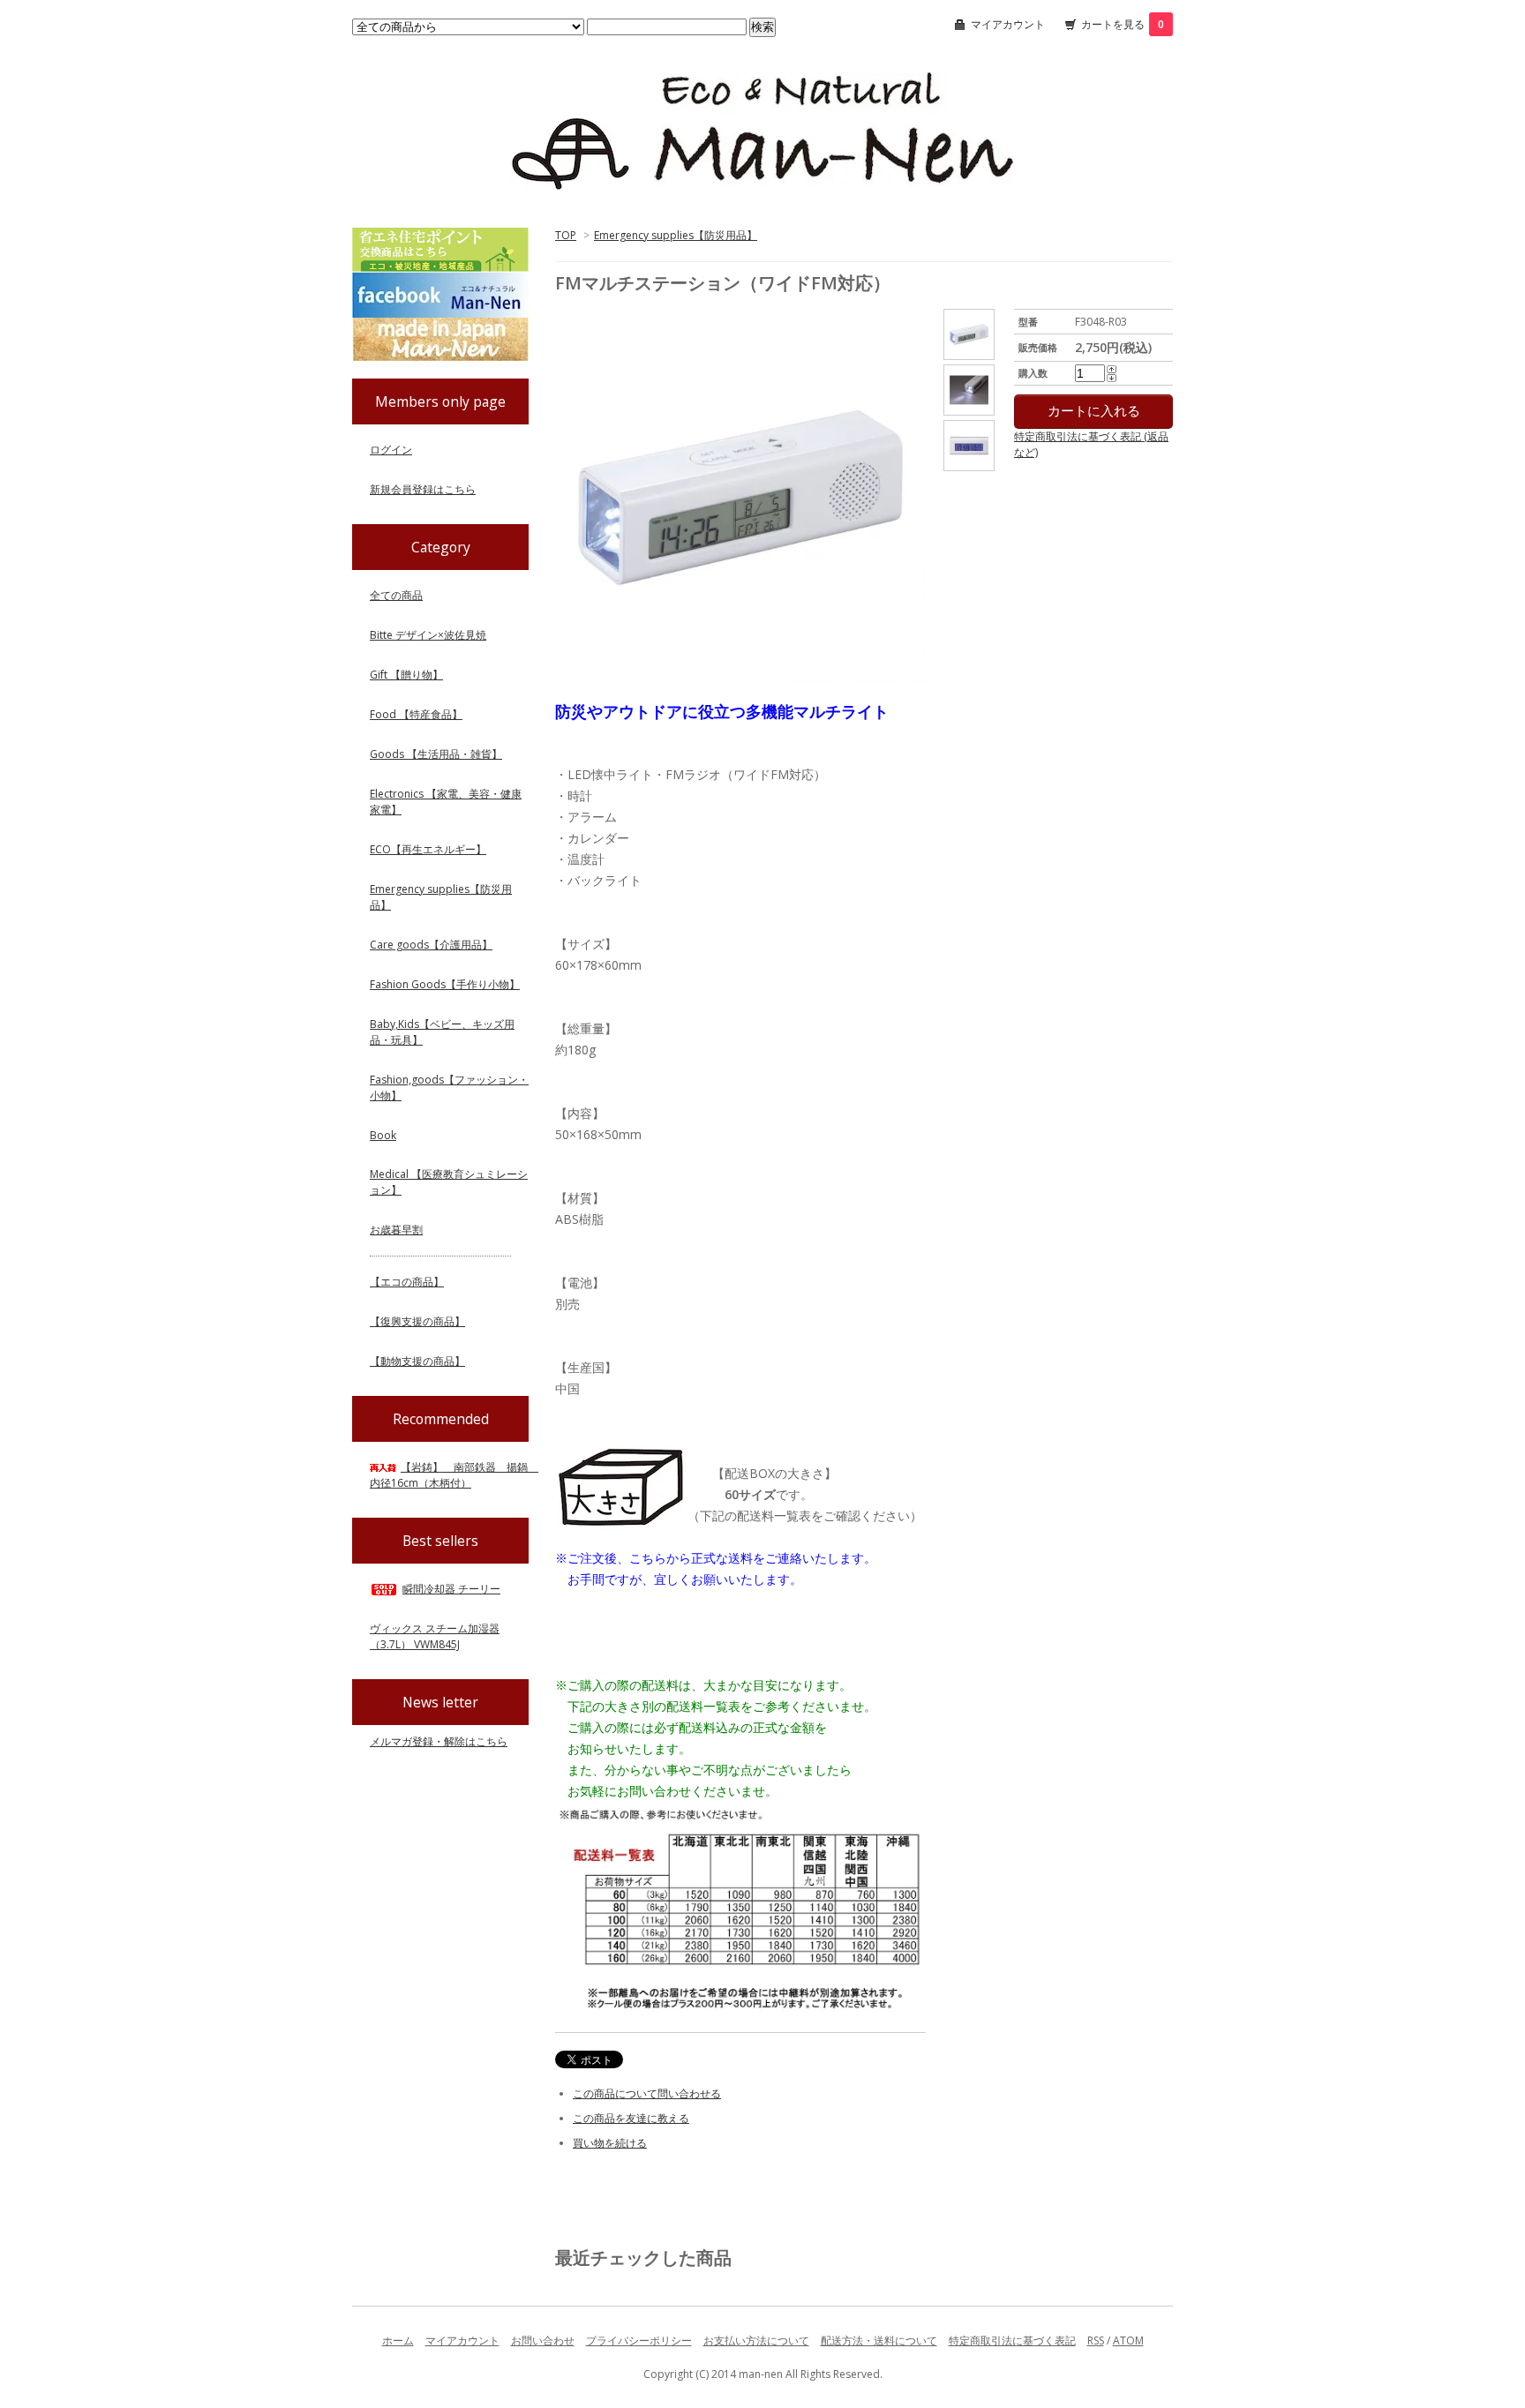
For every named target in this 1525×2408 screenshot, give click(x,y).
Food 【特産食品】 (416, 714)
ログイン (391, 450)
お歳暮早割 (396, 1230)
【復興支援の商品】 (417, 1321)
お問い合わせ (543, 2340)
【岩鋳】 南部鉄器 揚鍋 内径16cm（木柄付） (454, 1475)
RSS (1096, 2340)
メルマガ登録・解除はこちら (439, 1741)
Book (383, 1135)
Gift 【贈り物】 (406, 675)
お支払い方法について (756, 2340)
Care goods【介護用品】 (431, 945)
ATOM (1128, 2340)
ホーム (398, 2340)
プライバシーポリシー (639, 2340)
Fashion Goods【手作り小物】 (445, 984)
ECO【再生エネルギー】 (428, 849)
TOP (566, 235)
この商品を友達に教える (631, 2118)
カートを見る (1123, 24)
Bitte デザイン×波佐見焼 (428, 635)
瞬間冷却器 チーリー (451, 1589)
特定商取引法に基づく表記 (1012, 2340)
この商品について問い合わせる (647, 2093)
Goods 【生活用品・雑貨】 (436, 754)
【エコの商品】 (407, 1282)
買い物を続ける (610, 2143)
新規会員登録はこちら (423, 489)
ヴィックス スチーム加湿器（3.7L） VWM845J (435, 1636)
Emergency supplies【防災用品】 (676, 235)
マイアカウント (1008, 24)
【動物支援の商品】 (417, 1361)
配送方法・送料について (879, 2340)
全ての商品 (396, 595)
